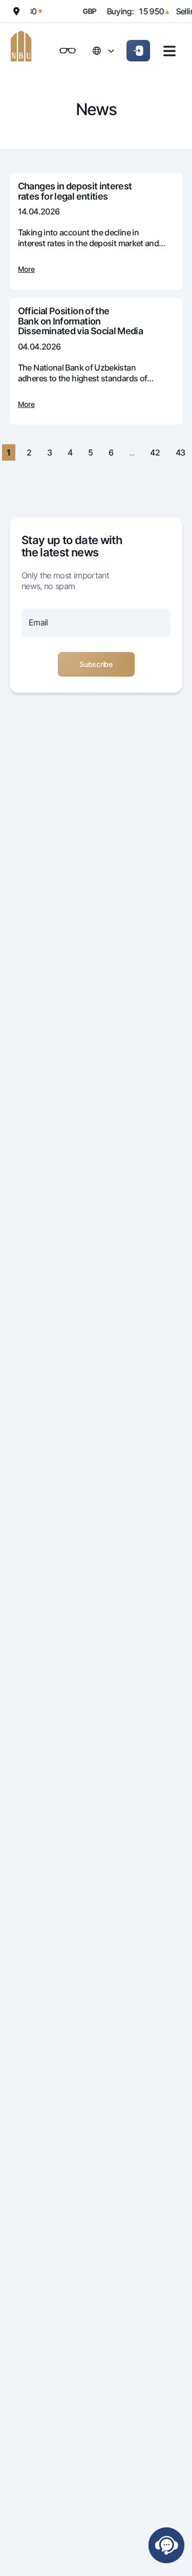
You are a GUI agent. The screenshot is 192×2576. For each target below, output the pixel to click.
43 (180, 452)
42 (155, 452)
